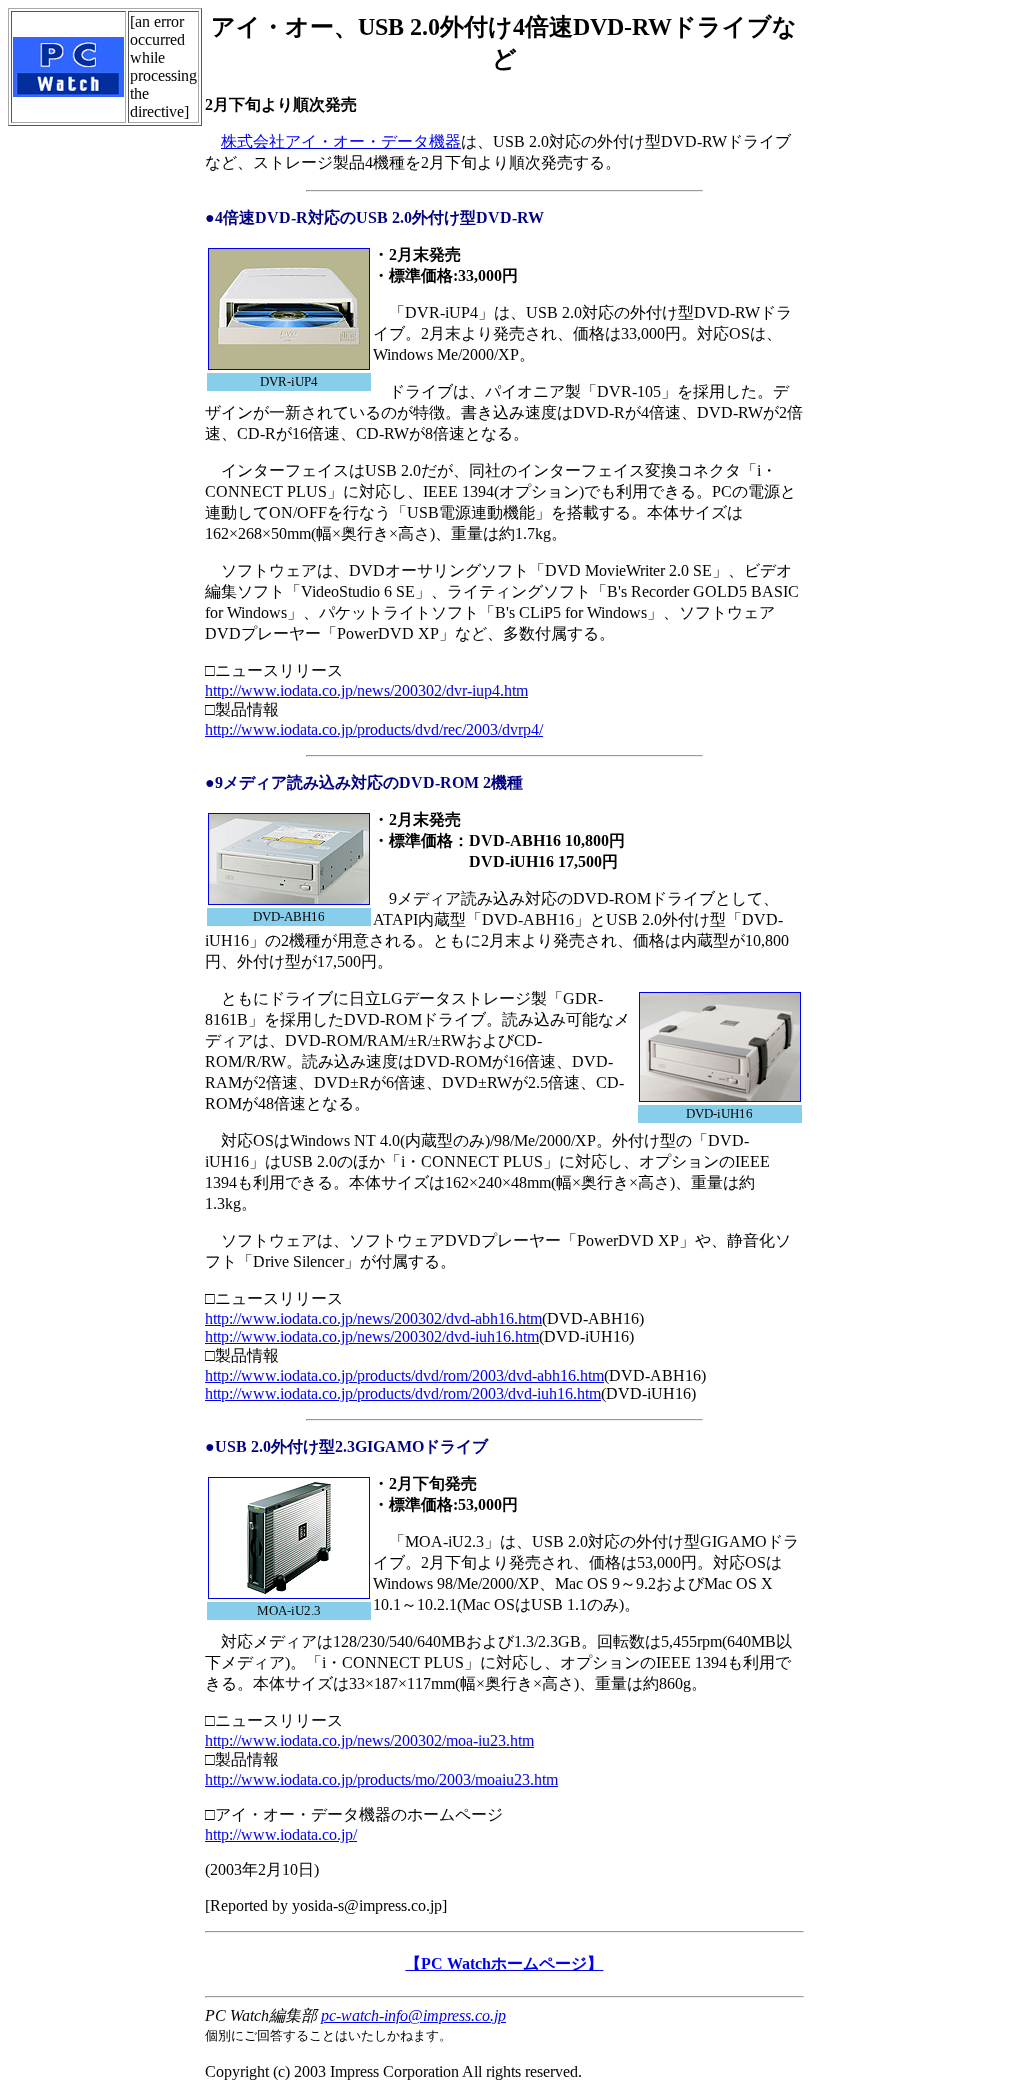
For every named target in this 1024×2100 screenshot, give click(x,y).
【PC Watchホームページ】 (504, 1963)
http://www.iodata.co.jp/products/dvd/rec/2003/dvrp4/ (374, 729)
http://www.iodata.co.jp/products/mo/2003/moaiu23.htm (381, 1779)
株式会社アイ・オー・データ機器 (341, 141)
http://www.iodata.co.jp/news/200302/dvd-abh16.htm (373, 1318)
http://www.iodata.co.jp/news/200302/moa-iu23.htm (369, 1740)
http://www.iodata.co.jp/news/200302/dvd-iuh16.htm (372, 1336)
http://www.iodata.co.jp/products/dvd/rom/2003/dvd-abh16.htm (404, 1375)
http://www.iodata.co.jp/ (281, 1834)
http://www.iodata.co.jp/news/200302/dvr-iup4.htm (366, 690)
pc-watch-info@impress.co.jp (413, 2015)
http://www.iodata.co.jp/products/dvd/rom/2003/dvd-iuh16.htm (403, 1393)
